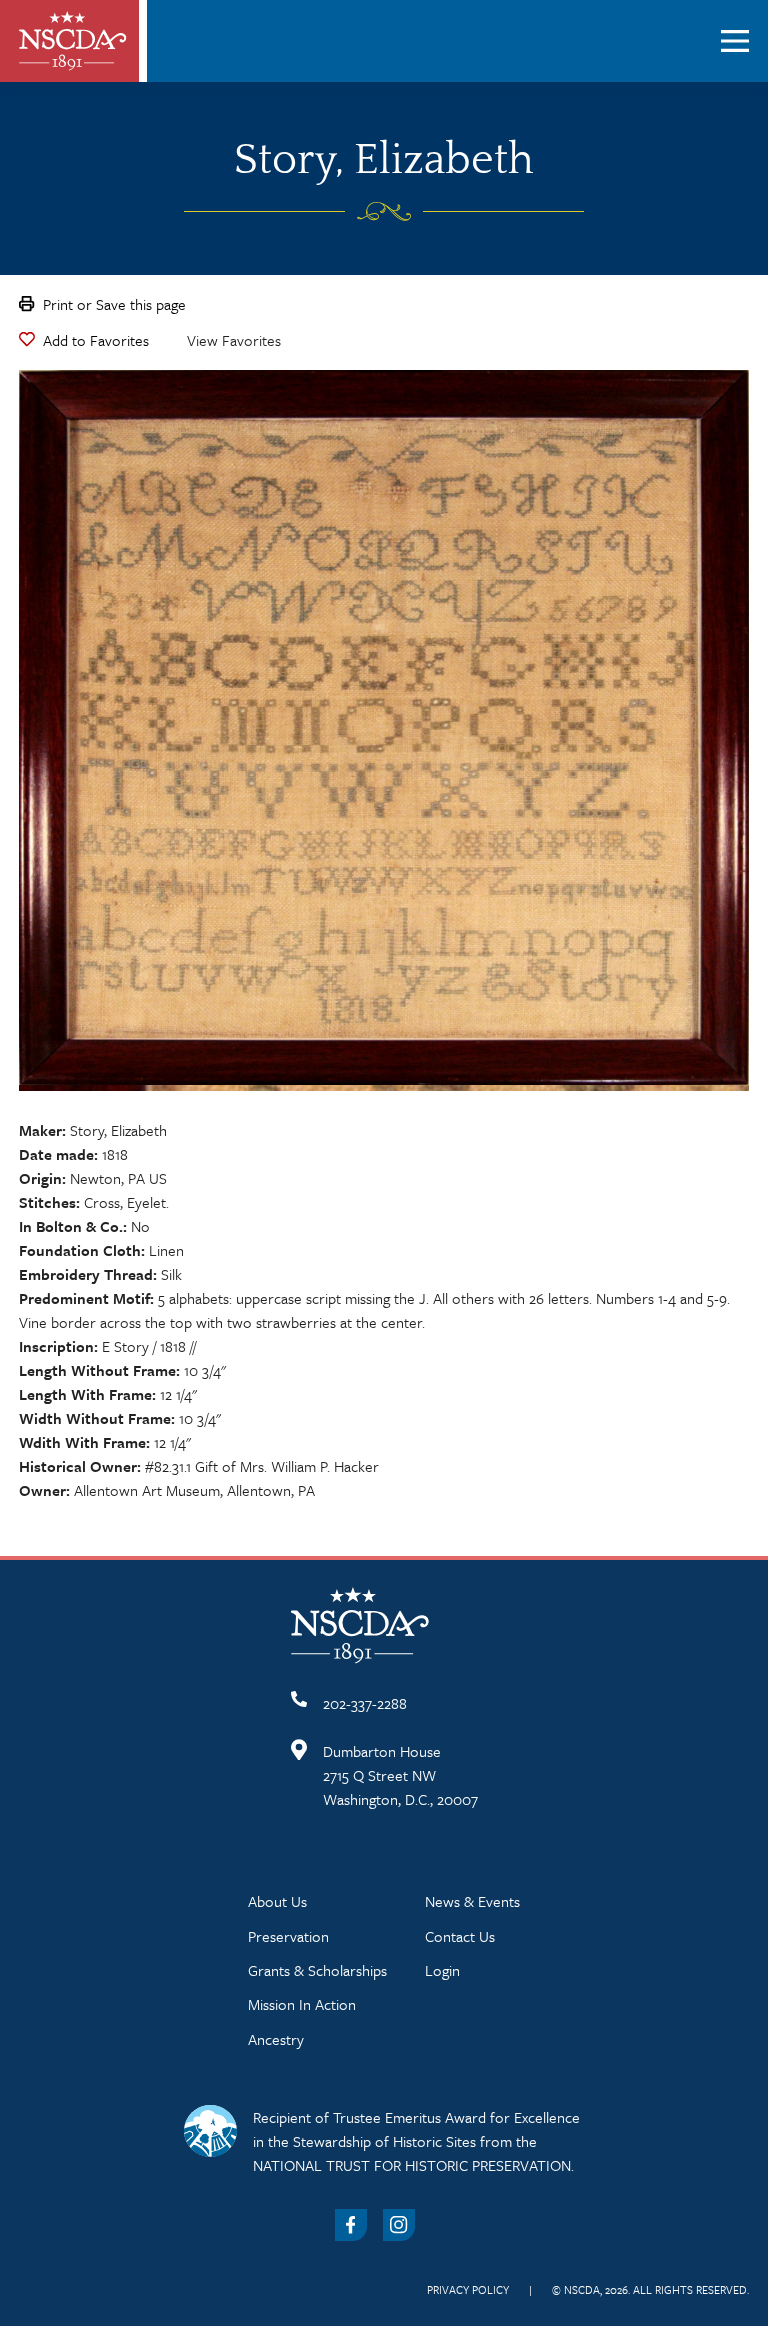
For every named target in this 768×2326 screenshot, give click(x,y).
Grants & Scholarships (317, 1970)
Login (442, 1970)
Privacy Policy (468, 2289)
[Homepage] (73, 41)
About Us (277, 1901)
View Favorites (234, 340)
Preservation (288, 1936)
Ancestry (276, 2039)
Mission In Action (302, 2004)
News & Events (472, 1901)
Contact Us (460, 1936)
